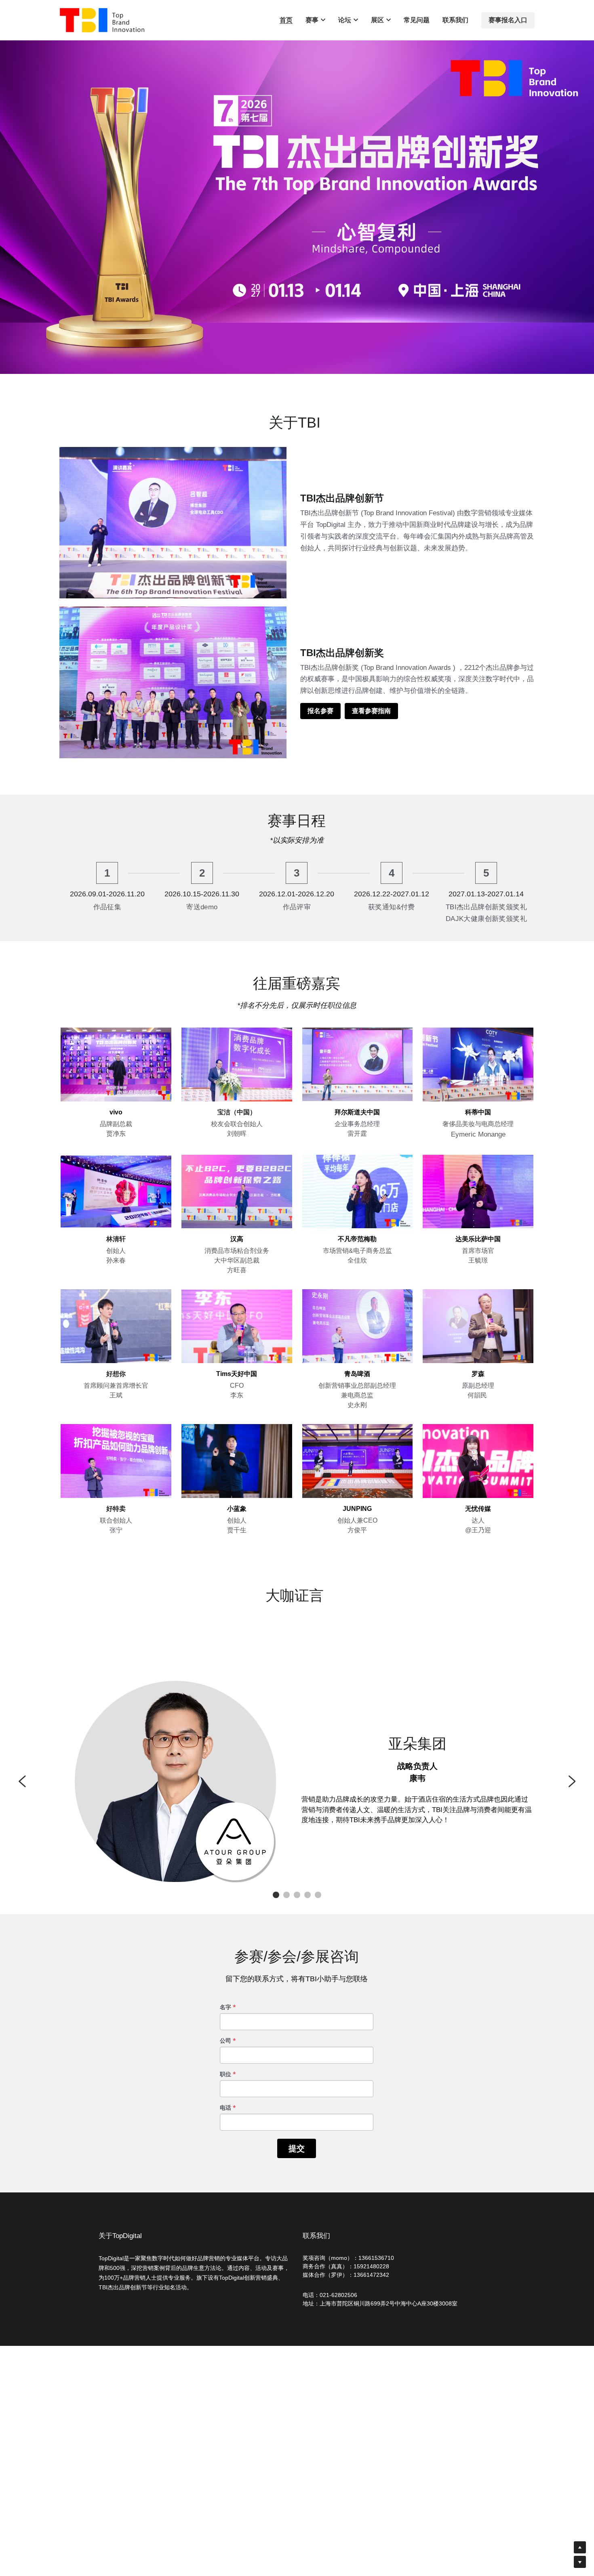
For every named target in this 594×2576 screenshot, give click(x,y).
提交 (297, 2148)
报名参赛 (320, 711)
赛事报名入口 (508, 20)
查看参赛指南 (371, 711)
